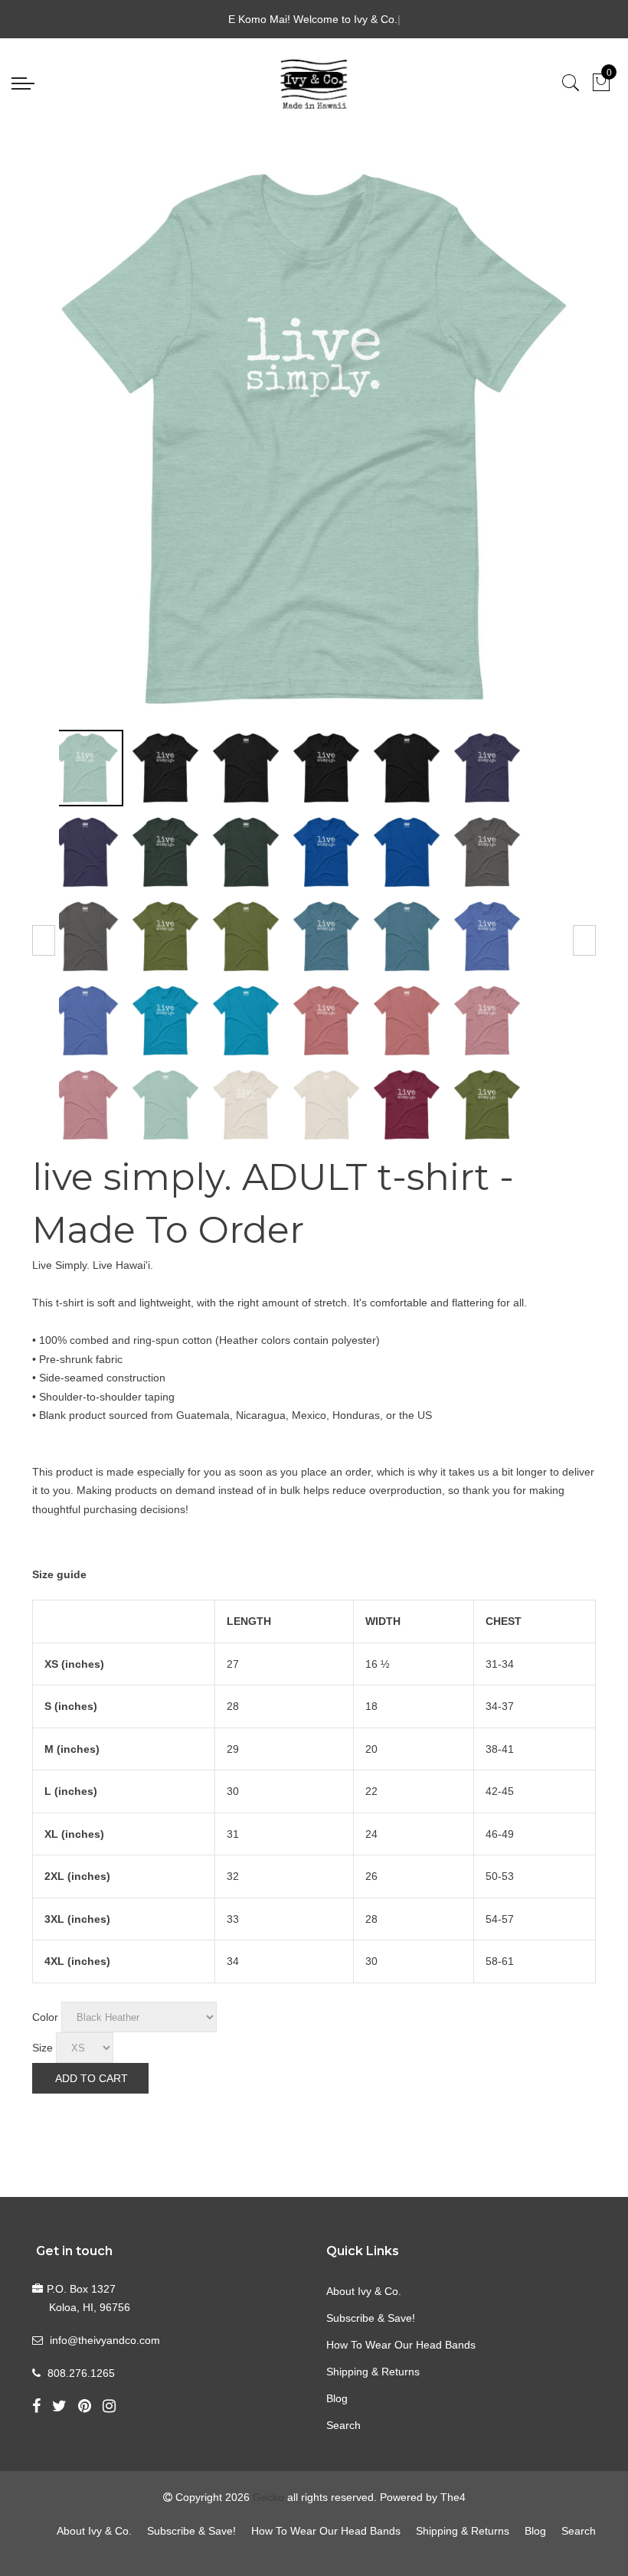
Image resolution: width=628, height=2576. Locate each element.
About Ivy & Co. (364, 2291)
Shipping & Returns (373, 2372)
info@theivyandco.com (105, 2340)
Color (45, 2017)
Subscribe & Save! (371, 2318)
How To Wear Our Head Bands (401, 2345)
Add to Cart (92, 2078)
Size (43, 2048)
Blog (337, 2398)
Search (343, 2425)
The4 (453, 2497)
